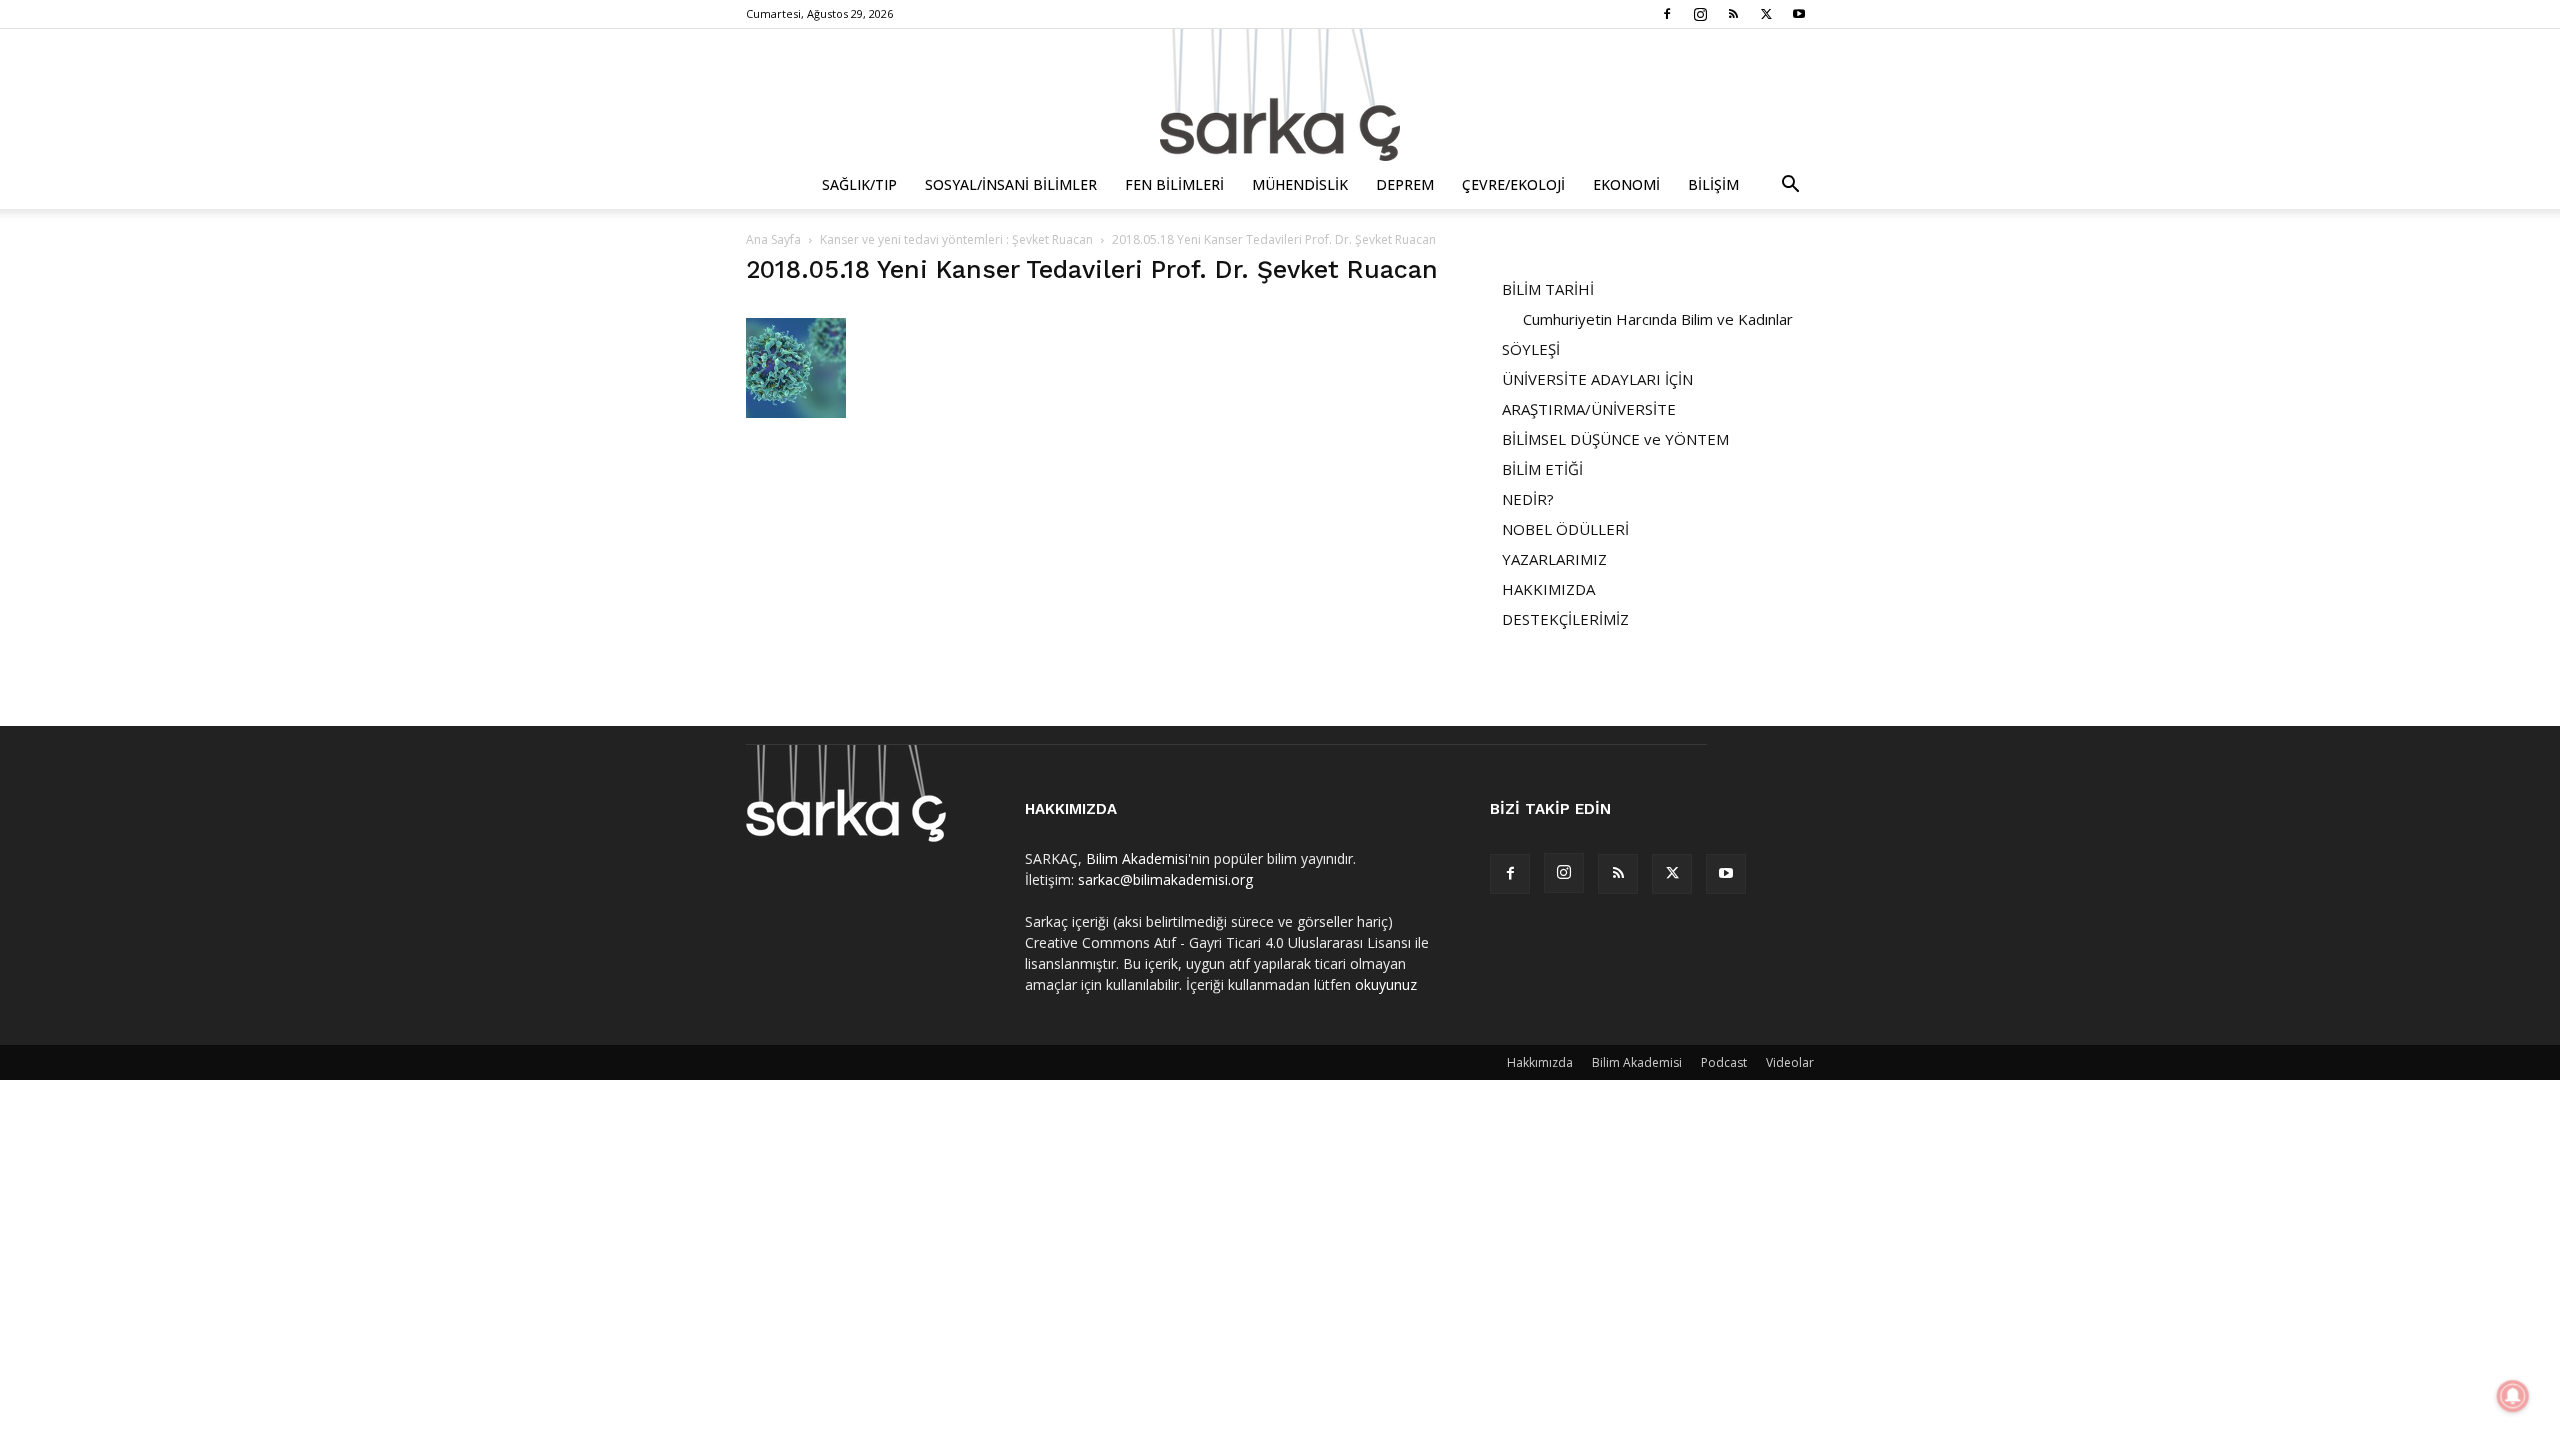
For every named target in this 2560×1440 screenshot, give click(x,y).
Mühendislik (1300, 184)
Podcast (1724, 1062)
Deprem (1405, 184)
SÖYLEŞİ (1531, 349)
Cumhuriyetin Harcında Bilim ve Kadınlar (1658, 319)
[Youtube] (1799, 14)
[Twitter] (1766, 14)
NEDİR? (1528, 499)
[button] (1790, 186)
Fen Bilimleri (1174, 184)
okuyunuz (1386, 984)
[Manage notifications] (2513, 1396)
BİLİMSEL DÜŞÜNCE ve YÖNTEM (1615, 439)
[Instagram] (1700, 14)
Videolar (1790, 1062)
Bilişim (1713, 184)
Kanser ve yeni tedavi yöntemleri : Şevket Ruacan (956, 239)
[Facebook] (1667, 14)
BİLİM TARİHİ (1548, 289)
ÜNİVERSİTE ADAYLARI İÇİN (1597, 379)
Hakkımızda (1540, 1062)
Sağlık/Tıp (859, 184)
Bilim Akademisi (1137, 858)
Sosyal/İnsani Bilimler (1011, 184)
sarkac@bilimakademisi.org (1165, 879)
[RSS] (1733, 14)
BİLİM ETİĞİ (1542, 469)
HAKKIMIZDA (1548, 589)
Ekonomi (1626, 184)
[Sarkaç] (1280, 95)
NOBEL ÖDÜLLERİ (1565, 529)
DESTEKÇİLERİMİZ (1565, 619)
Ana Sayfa (773, 239)
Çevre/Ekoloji (1513, 184)
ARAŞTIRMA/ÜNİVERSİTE (1589, 409)
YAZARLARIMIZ (1554, 559)
